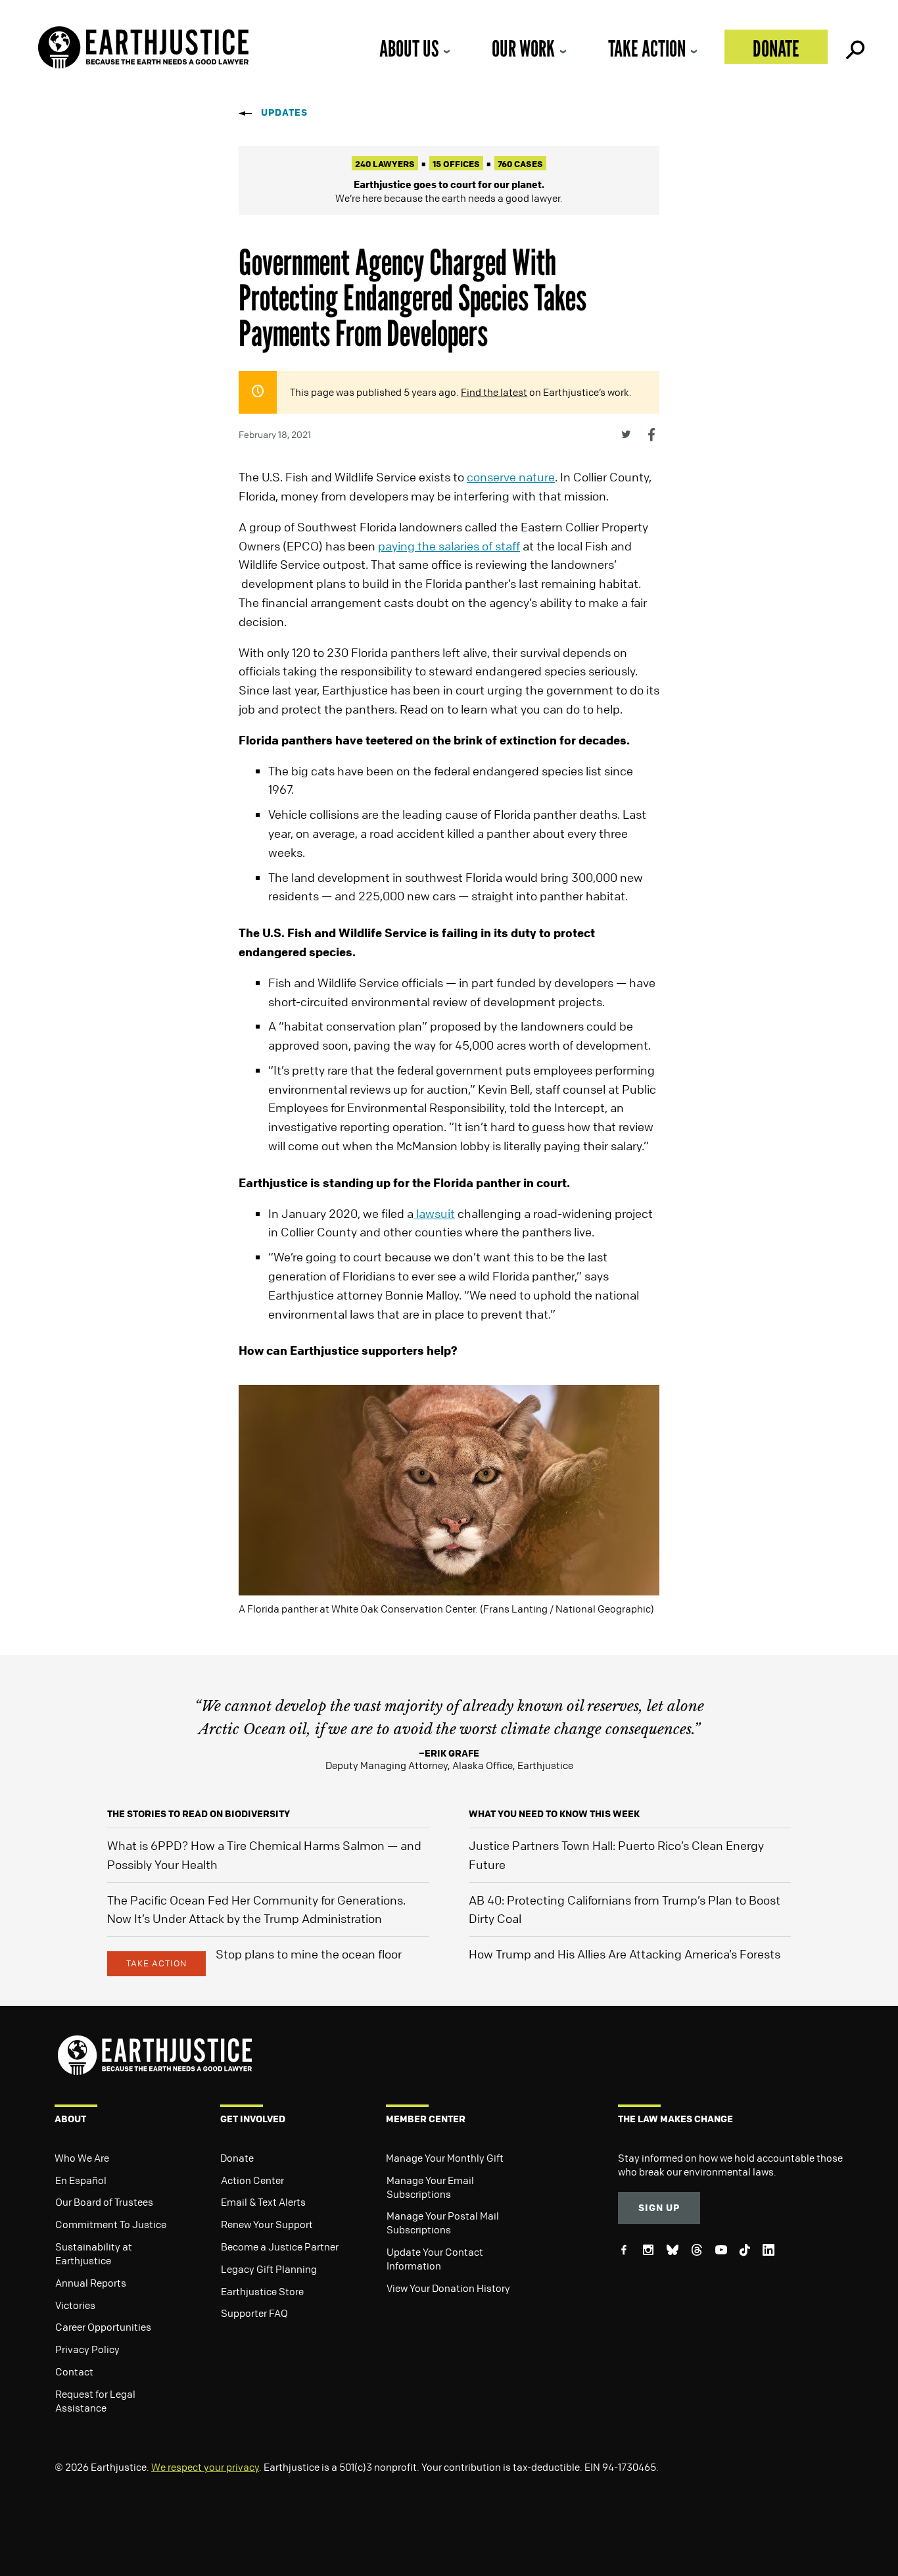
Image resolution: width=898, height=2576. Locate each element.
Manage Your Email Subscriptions (430, 2187)
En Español (81, 2180)
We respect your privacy (205, 2467)
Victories (75, 2305)
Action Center (252, 2180)
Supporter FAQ (254, 2313)
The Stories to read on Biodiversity (199, 1813)
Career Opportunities (103, 2327)
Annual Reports (91, 2283)
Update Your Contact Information (435, 2259)
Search (854, 47)
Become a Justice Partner (280, 2247)
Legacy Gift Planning (269, 2269)
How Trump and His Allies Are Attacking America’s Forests (625, 1954)
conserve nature (511, 477)
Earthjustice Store (262, 2291)
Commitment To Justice (111, 2224)
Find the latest (494, 392)
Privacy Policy (87, 2349)
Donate (776, 48)
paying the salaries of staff (449, 546)
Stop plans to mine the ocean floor (309, 1954)
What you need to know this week (554, 1813)
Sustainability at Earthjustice (94, 2253)
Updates (284, 112)
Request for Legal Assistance (95, 2401)
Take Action (647, 48)
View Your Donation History (448, 2288)
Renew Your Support (267, 2224)
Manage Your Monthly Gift (445, 2158)
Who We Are (82, 2158)
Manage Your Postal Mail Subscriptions (443, 2223)
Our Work (523, 48)
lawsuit (434, 1213)
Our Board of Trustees (104, 2202)
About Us (409, 48)
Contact (74, 2371)
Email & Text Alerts (263, 2202)
